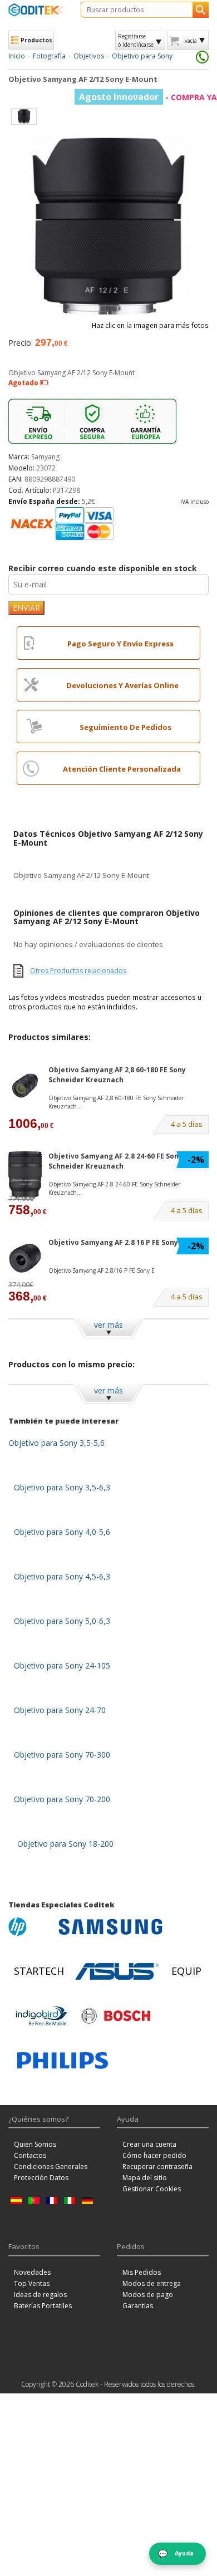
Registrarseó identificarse (136, 40)
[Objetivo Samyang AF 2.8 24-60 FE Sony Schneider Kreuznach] (25, 1175)
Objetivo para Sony (142, 56)
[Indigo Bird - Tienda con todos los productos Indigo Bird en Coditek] (42, 2016)
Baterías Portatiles (43, 2306)
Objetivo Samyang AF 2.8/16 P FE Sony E (102, 1270)
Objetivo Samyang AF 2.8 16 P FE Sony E (116, 1242)
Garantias (138, 2306)
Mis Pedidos (142, 2272)
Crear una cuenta (149, 2144)
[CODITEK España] (36, 10)
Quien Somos (35, 2144)
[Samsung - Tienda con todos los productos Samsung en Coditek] (110, 1927)
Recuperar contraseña (157, 2167)
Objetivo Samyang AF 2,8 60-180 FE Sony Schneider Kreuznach (117, 1074)
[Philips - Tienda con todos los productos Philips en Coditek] (63, 2060)
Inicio (17, 56)
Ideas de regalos (40, 2295)
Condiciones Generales (51, 2167)
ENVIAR (26, 608)
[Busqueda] (201, 10)
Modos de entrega (152, 2283)
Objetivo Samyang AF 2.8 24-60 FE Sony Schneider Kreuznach (115, 1161)
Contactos (30, 2155)
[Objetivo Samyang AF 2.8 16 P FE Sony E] (25, 1258)
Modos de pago (148, 2295)
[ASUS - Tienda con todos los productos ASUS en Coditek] (117, 1971)
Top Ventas (32, 2283)
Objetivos (89, 56)
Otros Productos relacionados (78, 971)
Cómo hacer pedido (154, 2155)
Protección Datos (41, 2178)
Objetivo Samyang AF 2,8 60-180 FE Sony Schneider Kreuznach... (116, 1102)
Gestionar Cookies (152, 2189)
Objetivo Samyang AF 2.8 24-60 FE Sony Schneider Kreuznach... (114, 1188)
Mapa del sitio (145, 2178)
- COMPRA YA (148, 97)
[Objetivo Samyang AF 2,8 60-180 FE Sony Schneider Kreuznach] (25, 1085)
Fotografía (49, 56)
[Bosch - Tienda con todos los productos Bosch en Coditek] (116, 2016)
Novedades (32, 2272)
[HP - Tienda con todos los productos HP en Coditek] (31, 1927)
